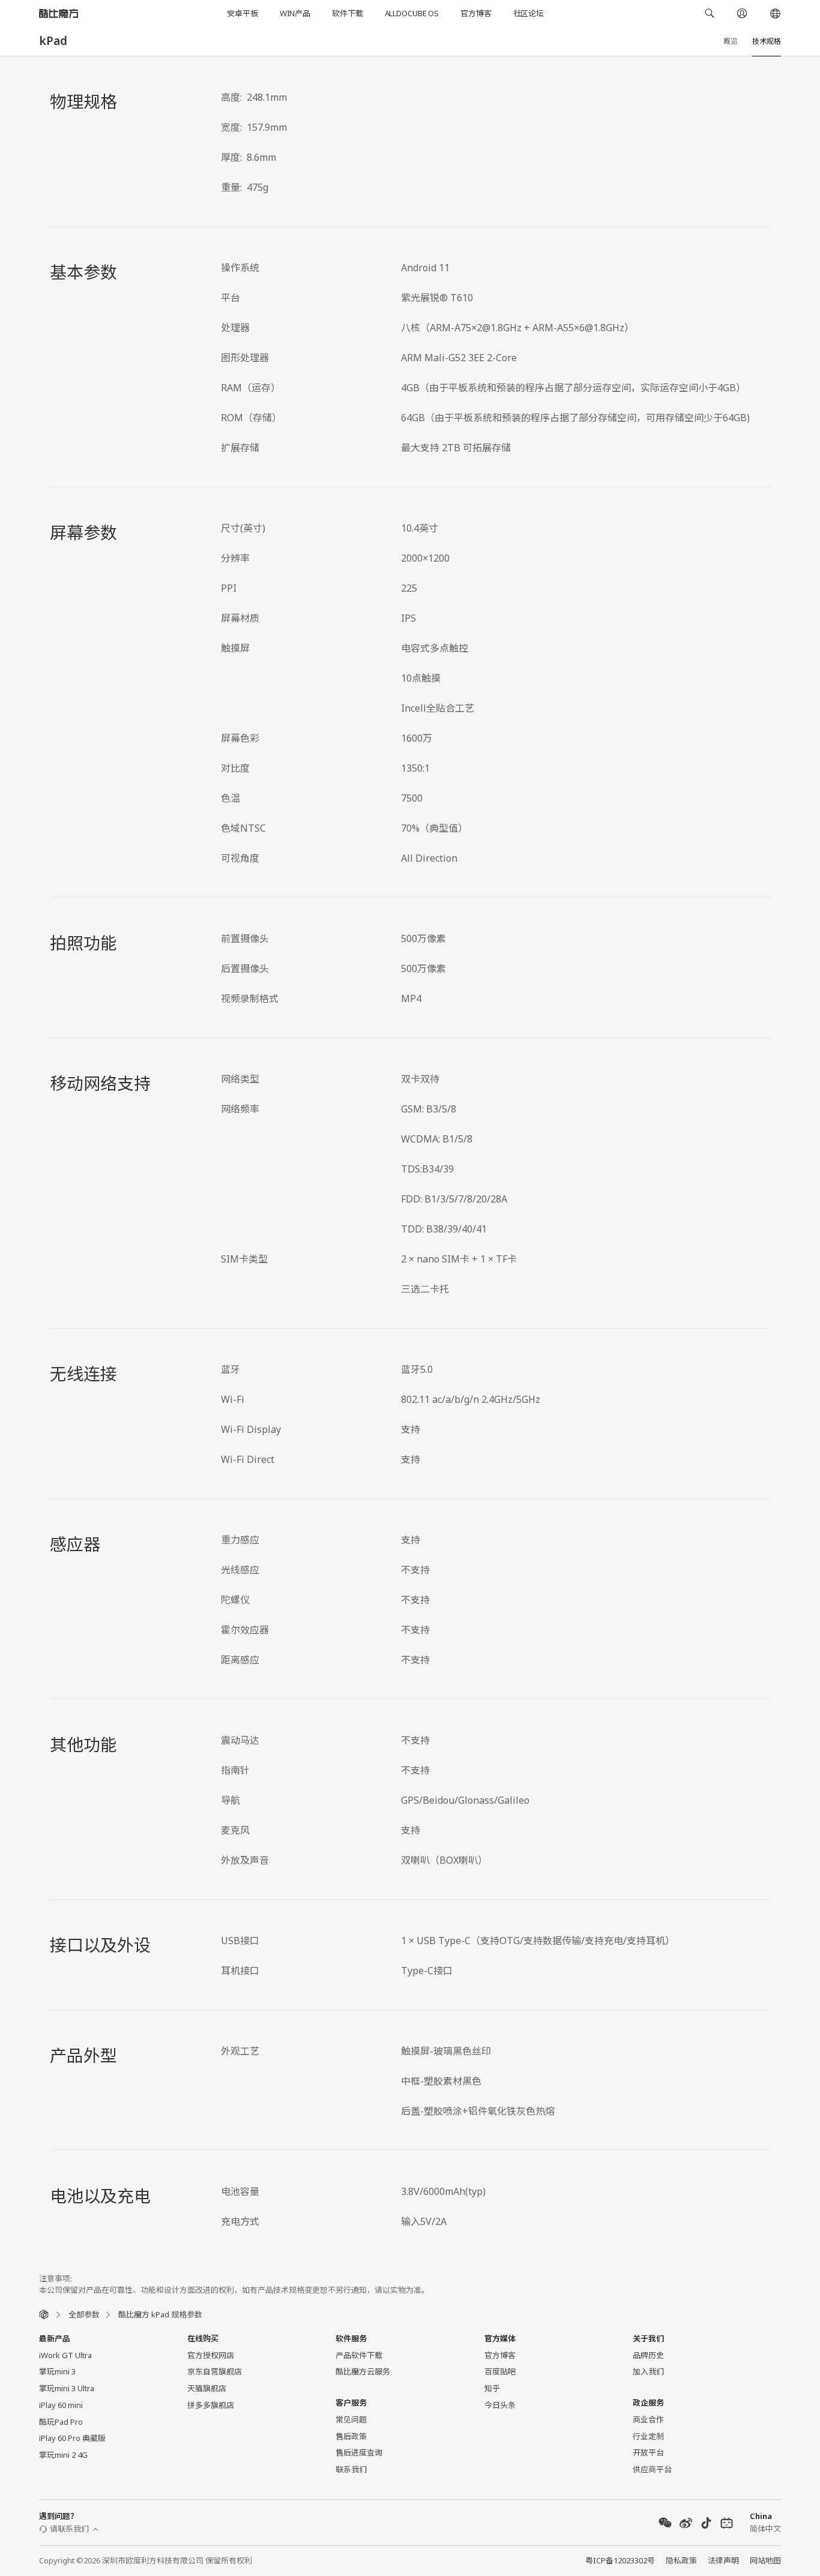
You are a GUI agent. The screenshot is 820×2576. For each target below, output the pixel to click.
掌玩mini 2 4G (63, 2455)
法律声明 (723, 2560)
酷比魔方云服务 (363, 2371)
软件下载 (347, 13)
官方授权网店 (211, 2355)
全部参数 (84, 2314)
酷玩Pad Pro (61, 2422)
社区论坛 (529, 13)
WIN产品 (295, 13)
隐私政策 (681, 2560)
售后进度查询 (359, 2452)
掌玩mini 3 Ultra (67, 2388)
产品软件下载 (359, 2355)
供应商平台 (652, 2469)
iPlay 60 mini (61, 2405)
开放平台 (648, 2452)
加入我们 (648, 2371)
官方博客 (476, 13)
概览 (731, 41)
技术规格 (767, 41)
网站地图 (765, 2560)
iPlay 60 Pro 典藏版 (72, 2438)
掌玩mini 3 (57, 2371)
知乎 (492, 2388)
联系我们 (351, 2469)
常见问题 (351, 2419)
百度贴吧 (500, 2371)
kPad (53, 41)
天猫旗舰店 (207, 2388)
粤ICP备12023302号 (620, 2560)
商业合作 (648, 2419)
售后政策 (351, 2436)
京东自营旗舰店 (215, 2371)
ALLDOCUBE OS (412, 13)
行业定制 (648, 2436)
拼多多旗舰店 (211, 2405)
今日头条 (500, 2405)
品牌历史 (648, 2355)
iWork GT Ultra (65, 2355)
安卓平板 (242, 13)
